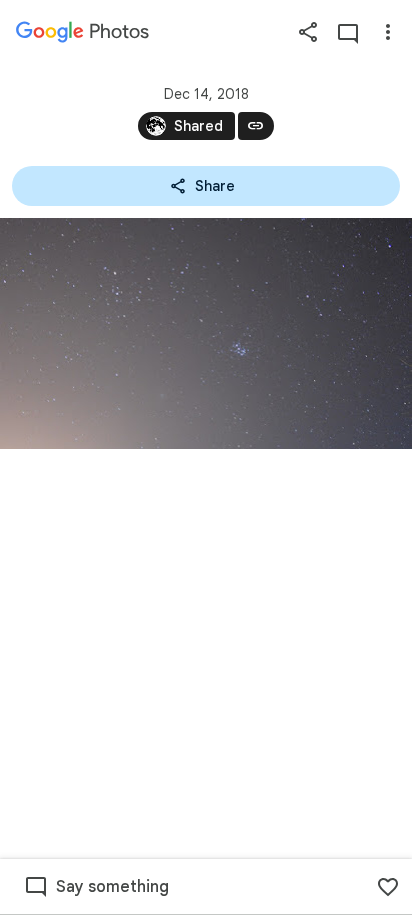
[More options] (388, 32)
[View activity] (348, 32)
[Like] (388, 887)
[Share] (308, 32)
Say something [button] (112, 887)
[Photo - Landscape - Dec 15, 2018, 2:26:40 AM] (206, 333)
